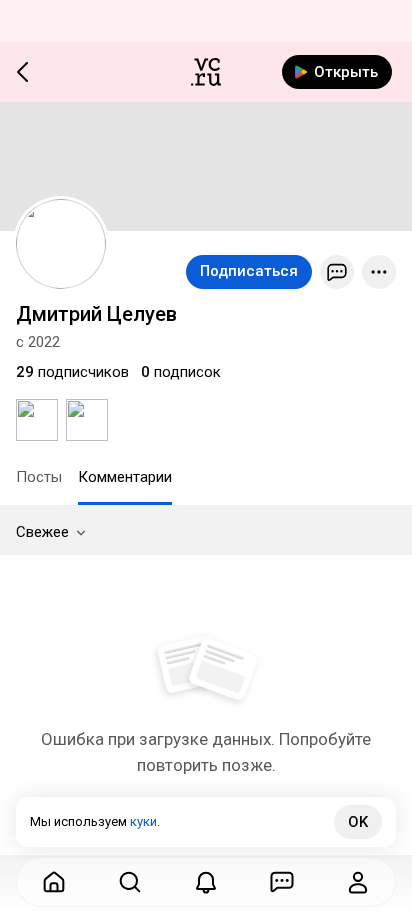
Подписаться (249, 271)
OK (358, 822)
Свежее (42, 532)
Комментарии (125, 477)
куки (143, 821)
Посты (39, 477)
